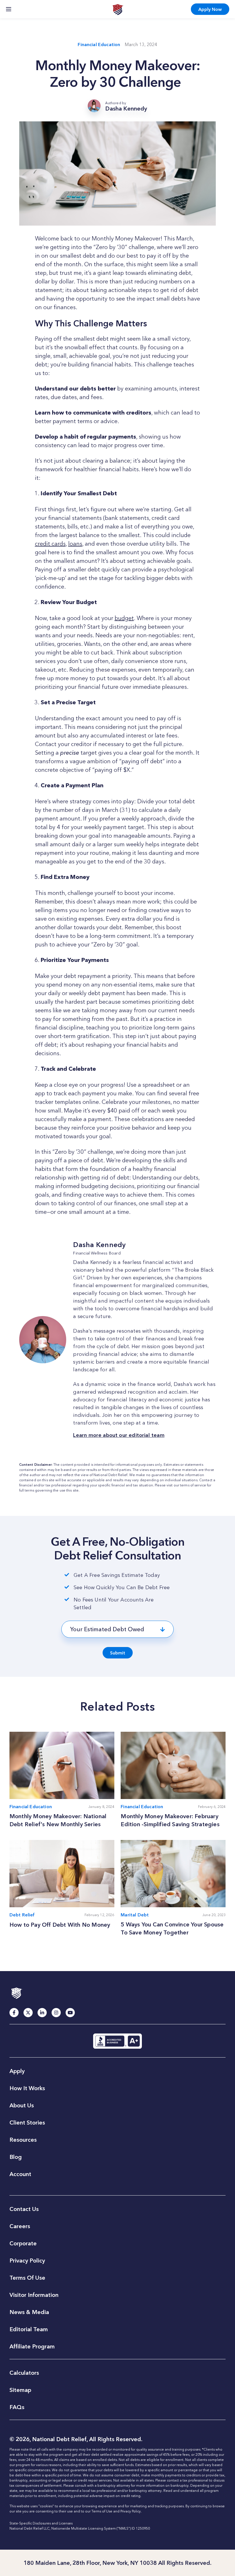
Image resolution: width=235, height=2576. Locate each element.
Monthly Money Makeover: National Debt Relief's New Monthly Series (58, 1820)
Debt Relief (22, 1915)
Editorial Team (29, 2329)
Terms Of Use (27, 2278)
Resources (23, 2140)
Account (20, 2174)
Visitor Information (34, 2295)
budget (124, 618)
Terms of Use (102, 2511)
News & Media (29, 2312)
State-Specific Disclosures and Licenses (41, 2523)
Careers (20, 2226)
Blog (16, 2157)
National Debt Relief (118, 9)
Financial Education (99, 45)
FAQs (17, 2407)
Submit (118, 1653)
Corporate (23, 2243)
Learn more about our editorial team (119, 1435)
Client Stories (27, 2123)
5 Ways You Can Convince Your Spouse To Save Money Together (172, 1928)
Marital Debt (135, 1915)
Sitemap (20, 2390)
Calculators (24, 2373)
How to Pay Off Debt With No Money (60, 1925)
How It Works (27, 2088)
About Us (22, 2105)
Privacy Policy (27, 2261)
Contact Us (24, 2209)
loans (75, 544)
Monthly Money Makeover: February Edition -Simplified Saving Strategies (171, 1820)
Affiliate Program (32, 2346)
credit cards (50, 544)
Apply (210, 9)
